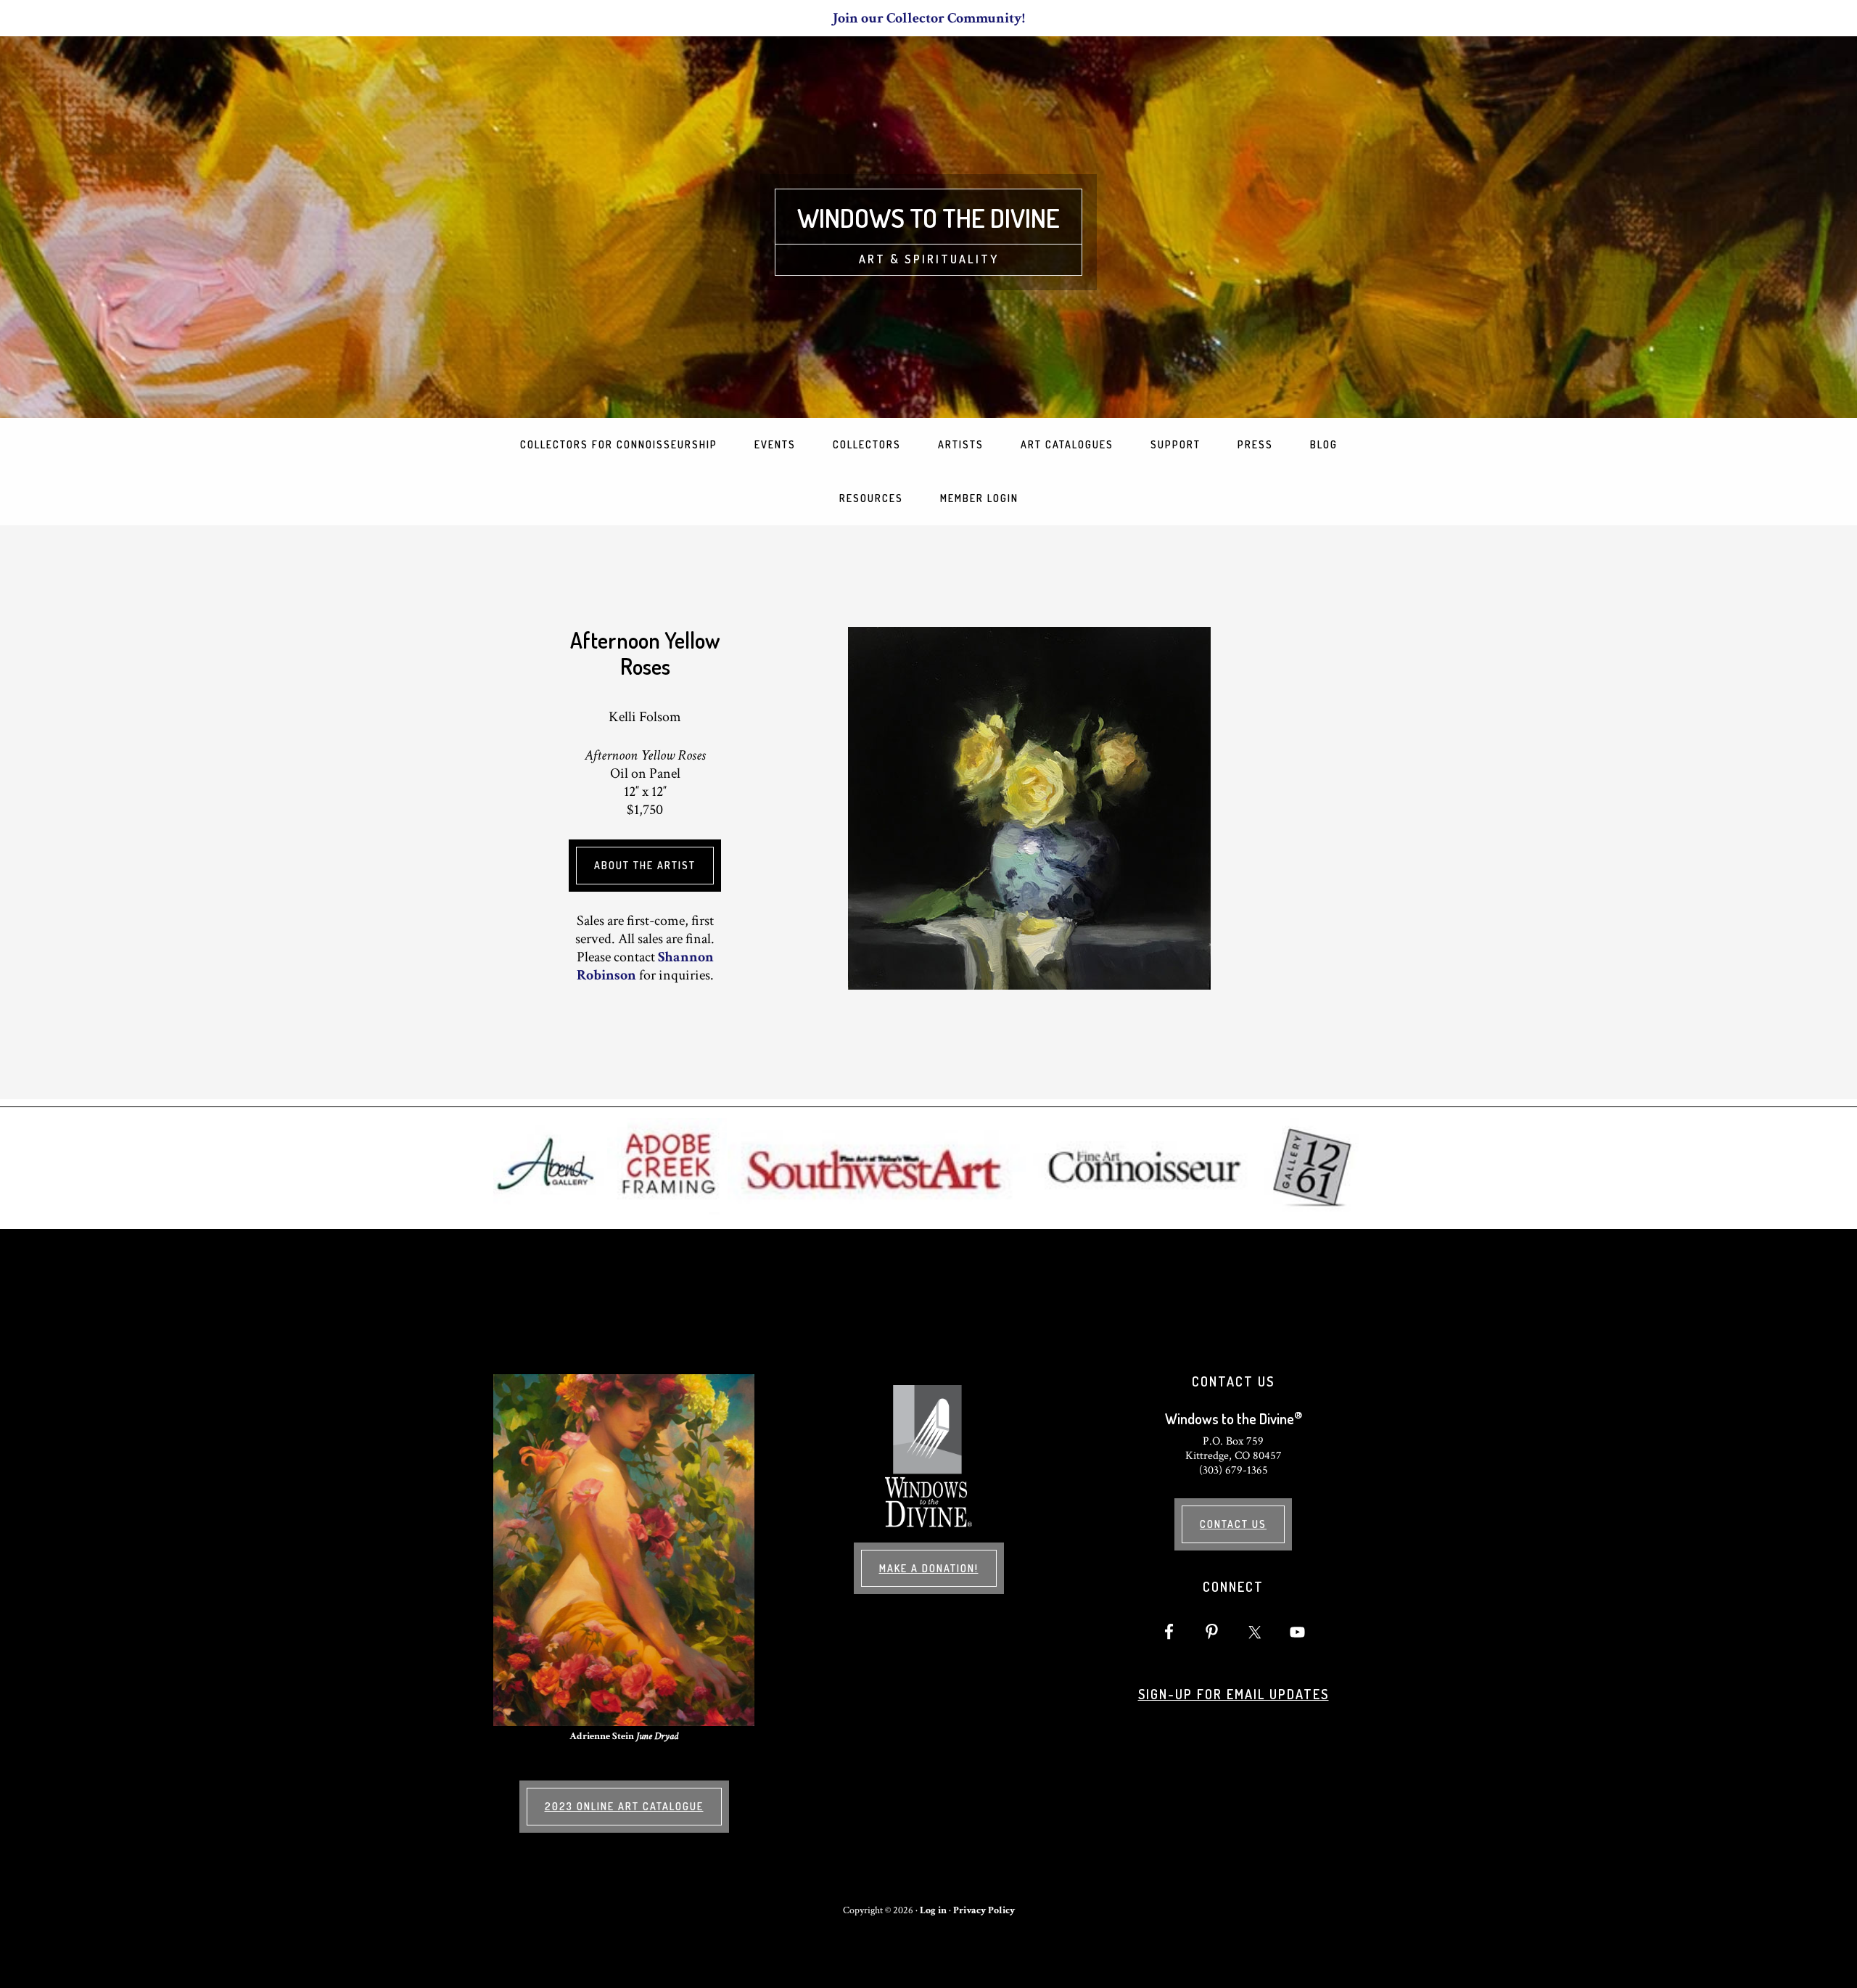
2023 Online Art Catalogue (624, 1806)
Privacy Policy (984, 1910)
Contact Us (1233, 1524)
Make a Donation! (929, 1568)
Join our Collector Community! (929, 18)
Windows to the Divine (928, 218)
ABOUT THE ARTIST (645, 865)
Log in (933, 1910)
